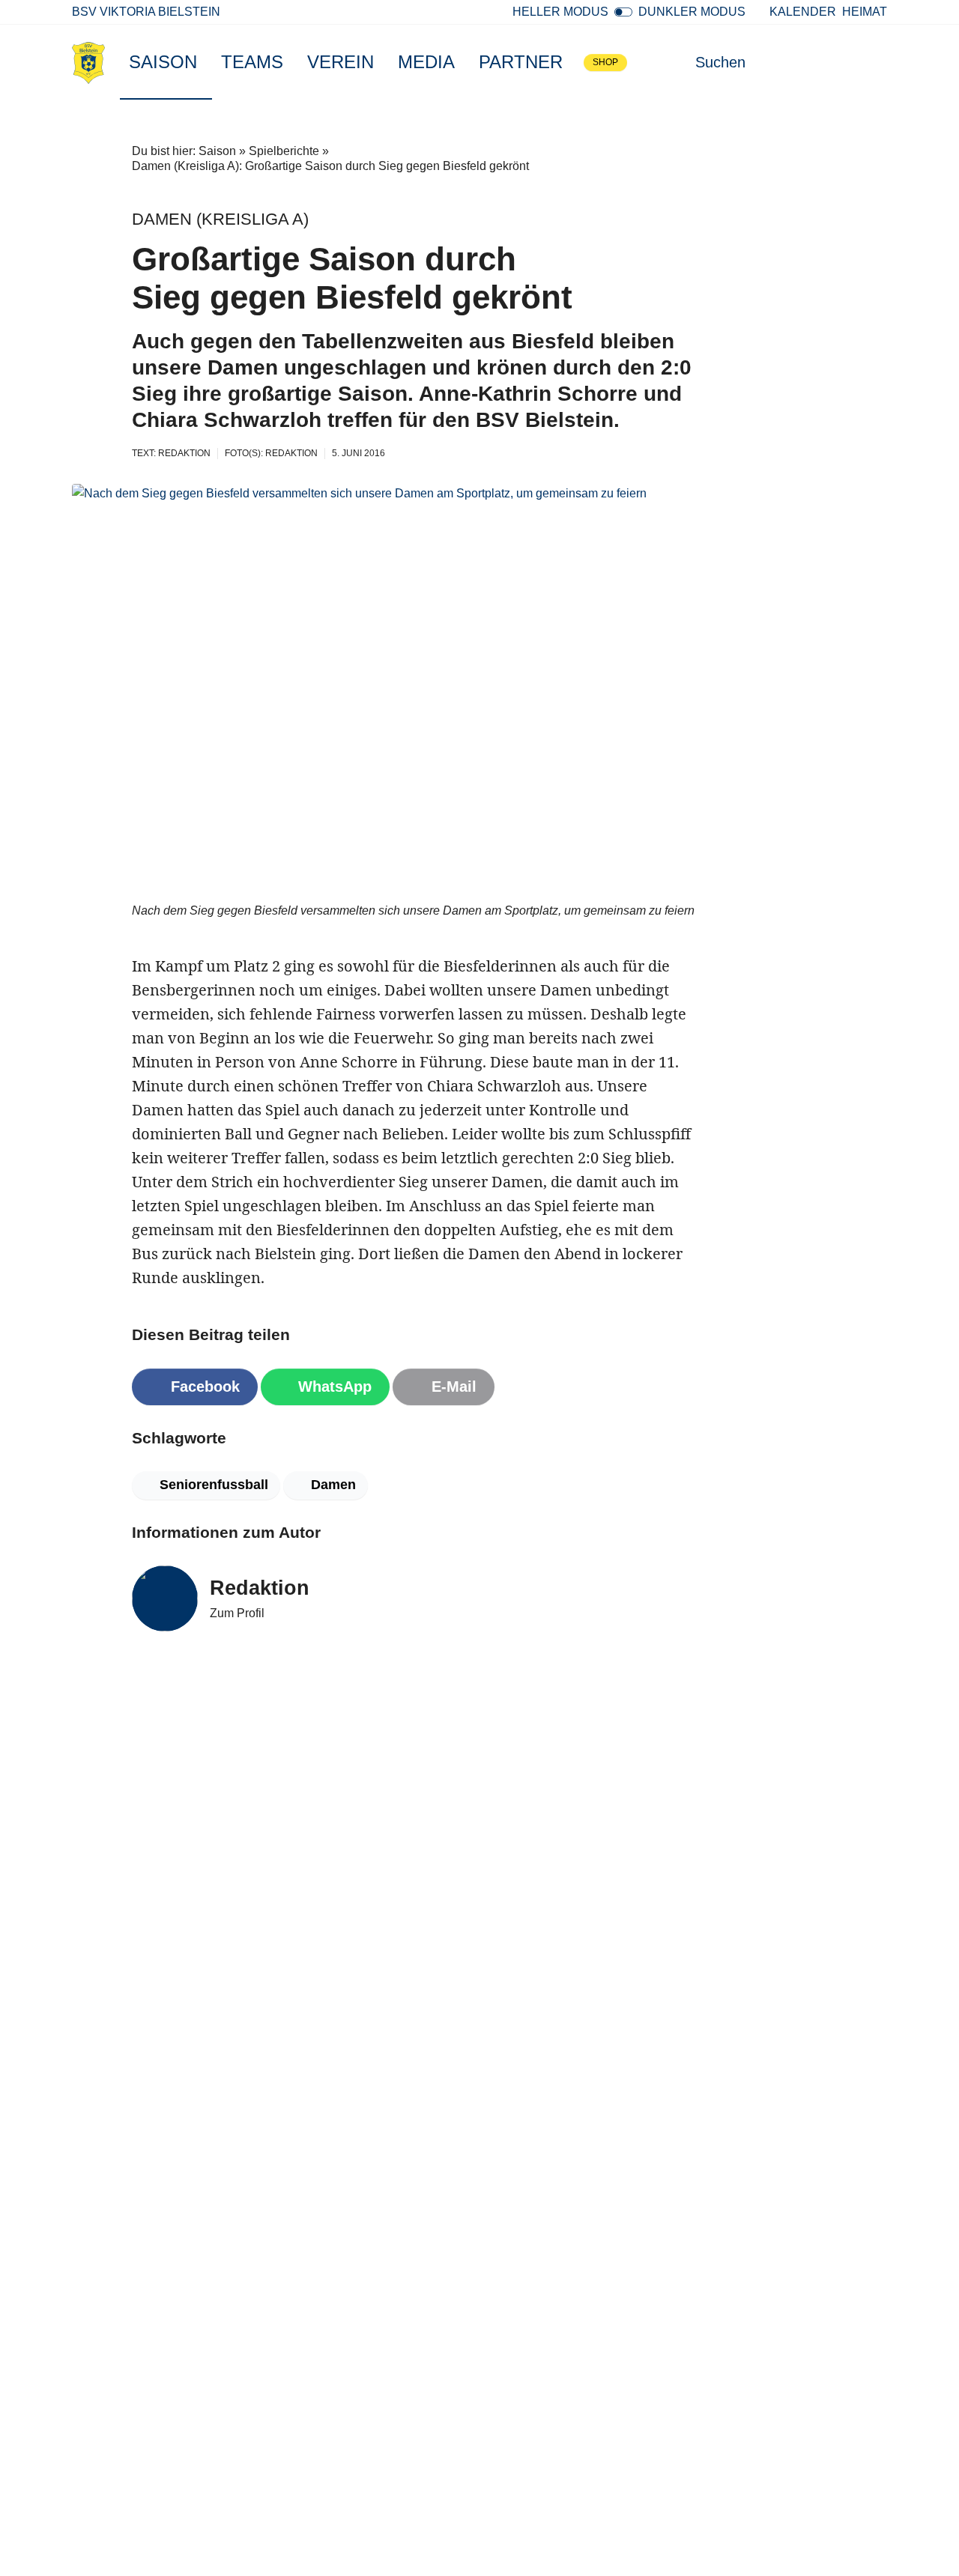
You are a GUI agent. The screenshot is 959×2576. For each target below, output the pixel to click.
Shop (605, 62)
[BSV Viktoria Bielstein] (88, 62)
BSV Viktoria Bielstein (146, 12)
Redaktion (260, 1588)
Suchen (720, 62)
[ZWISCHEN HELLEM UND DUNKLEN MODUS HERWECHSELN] (623, 12)
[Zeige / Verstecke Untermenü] (205, 62)
